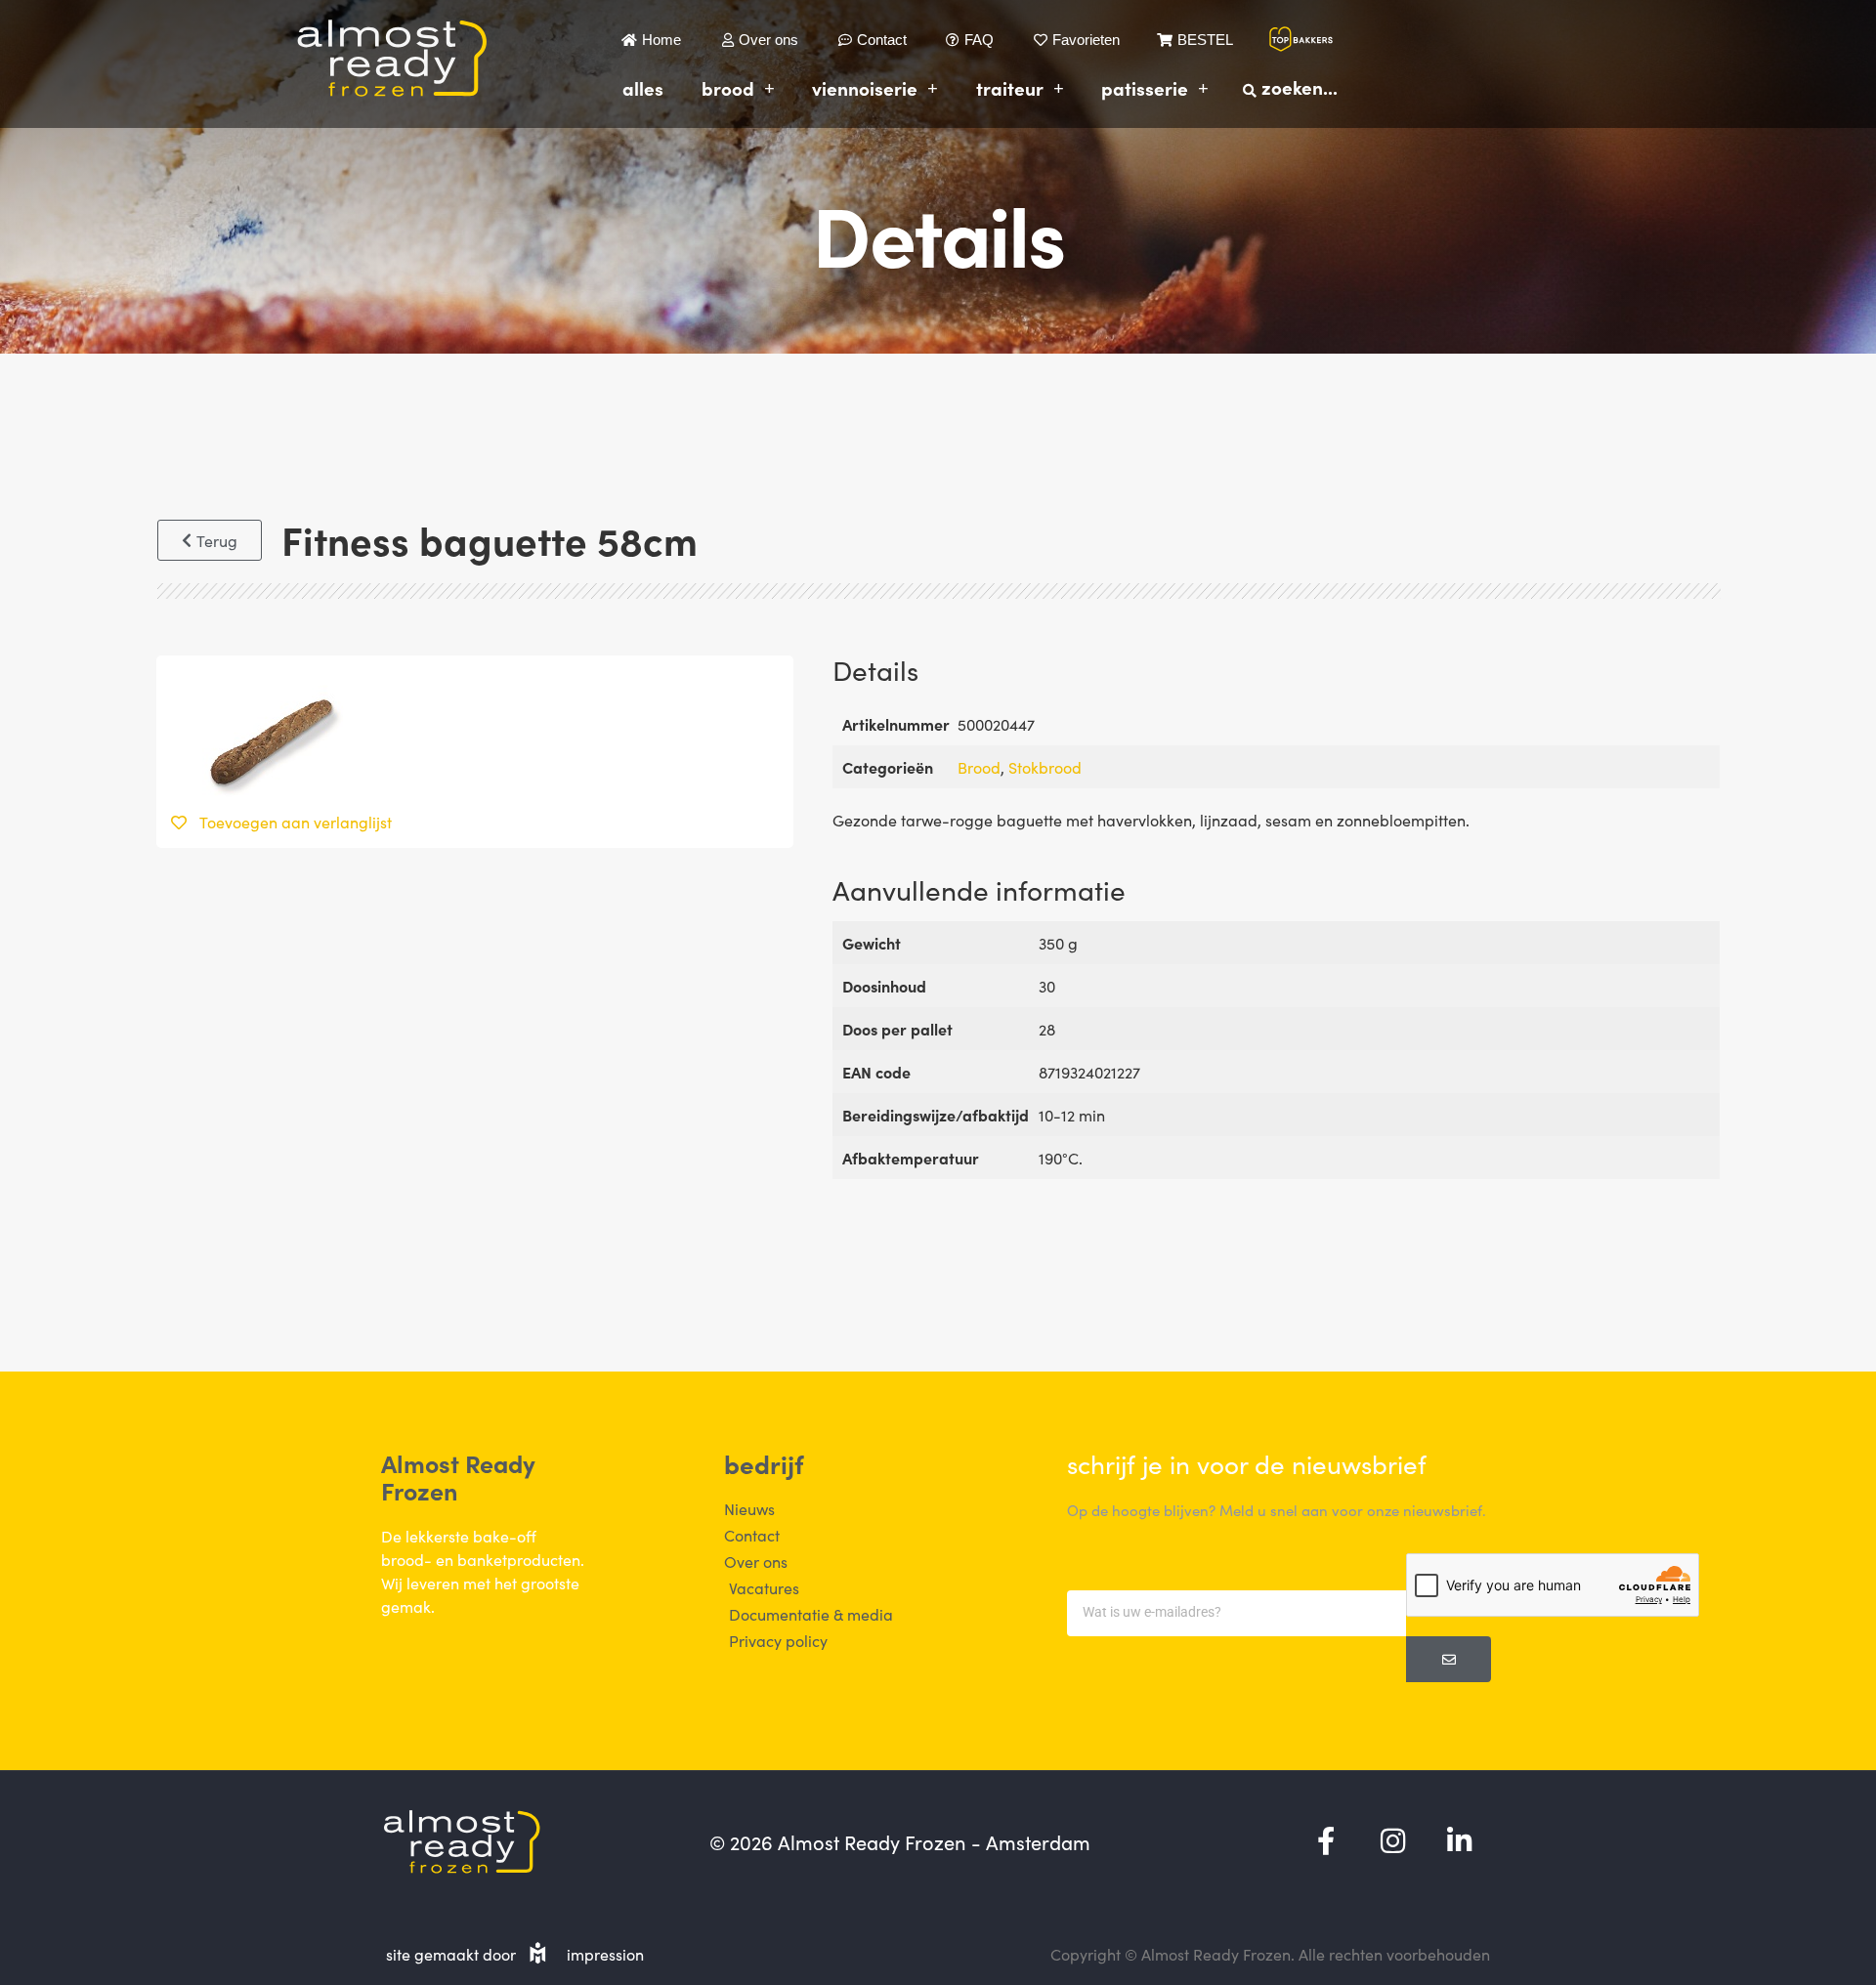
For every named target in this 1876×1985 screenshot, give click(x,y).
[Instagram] (1392, 1841)
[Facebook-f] (1326, 1841)
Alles (643, 87)
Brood (728, 87)
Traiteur (1010, 87)
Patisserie (1145, 87)
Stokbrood (1045, 767)
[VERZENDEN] (1449, 1659)
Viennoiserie (865, 87)
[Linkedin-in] (1459, 1841)
